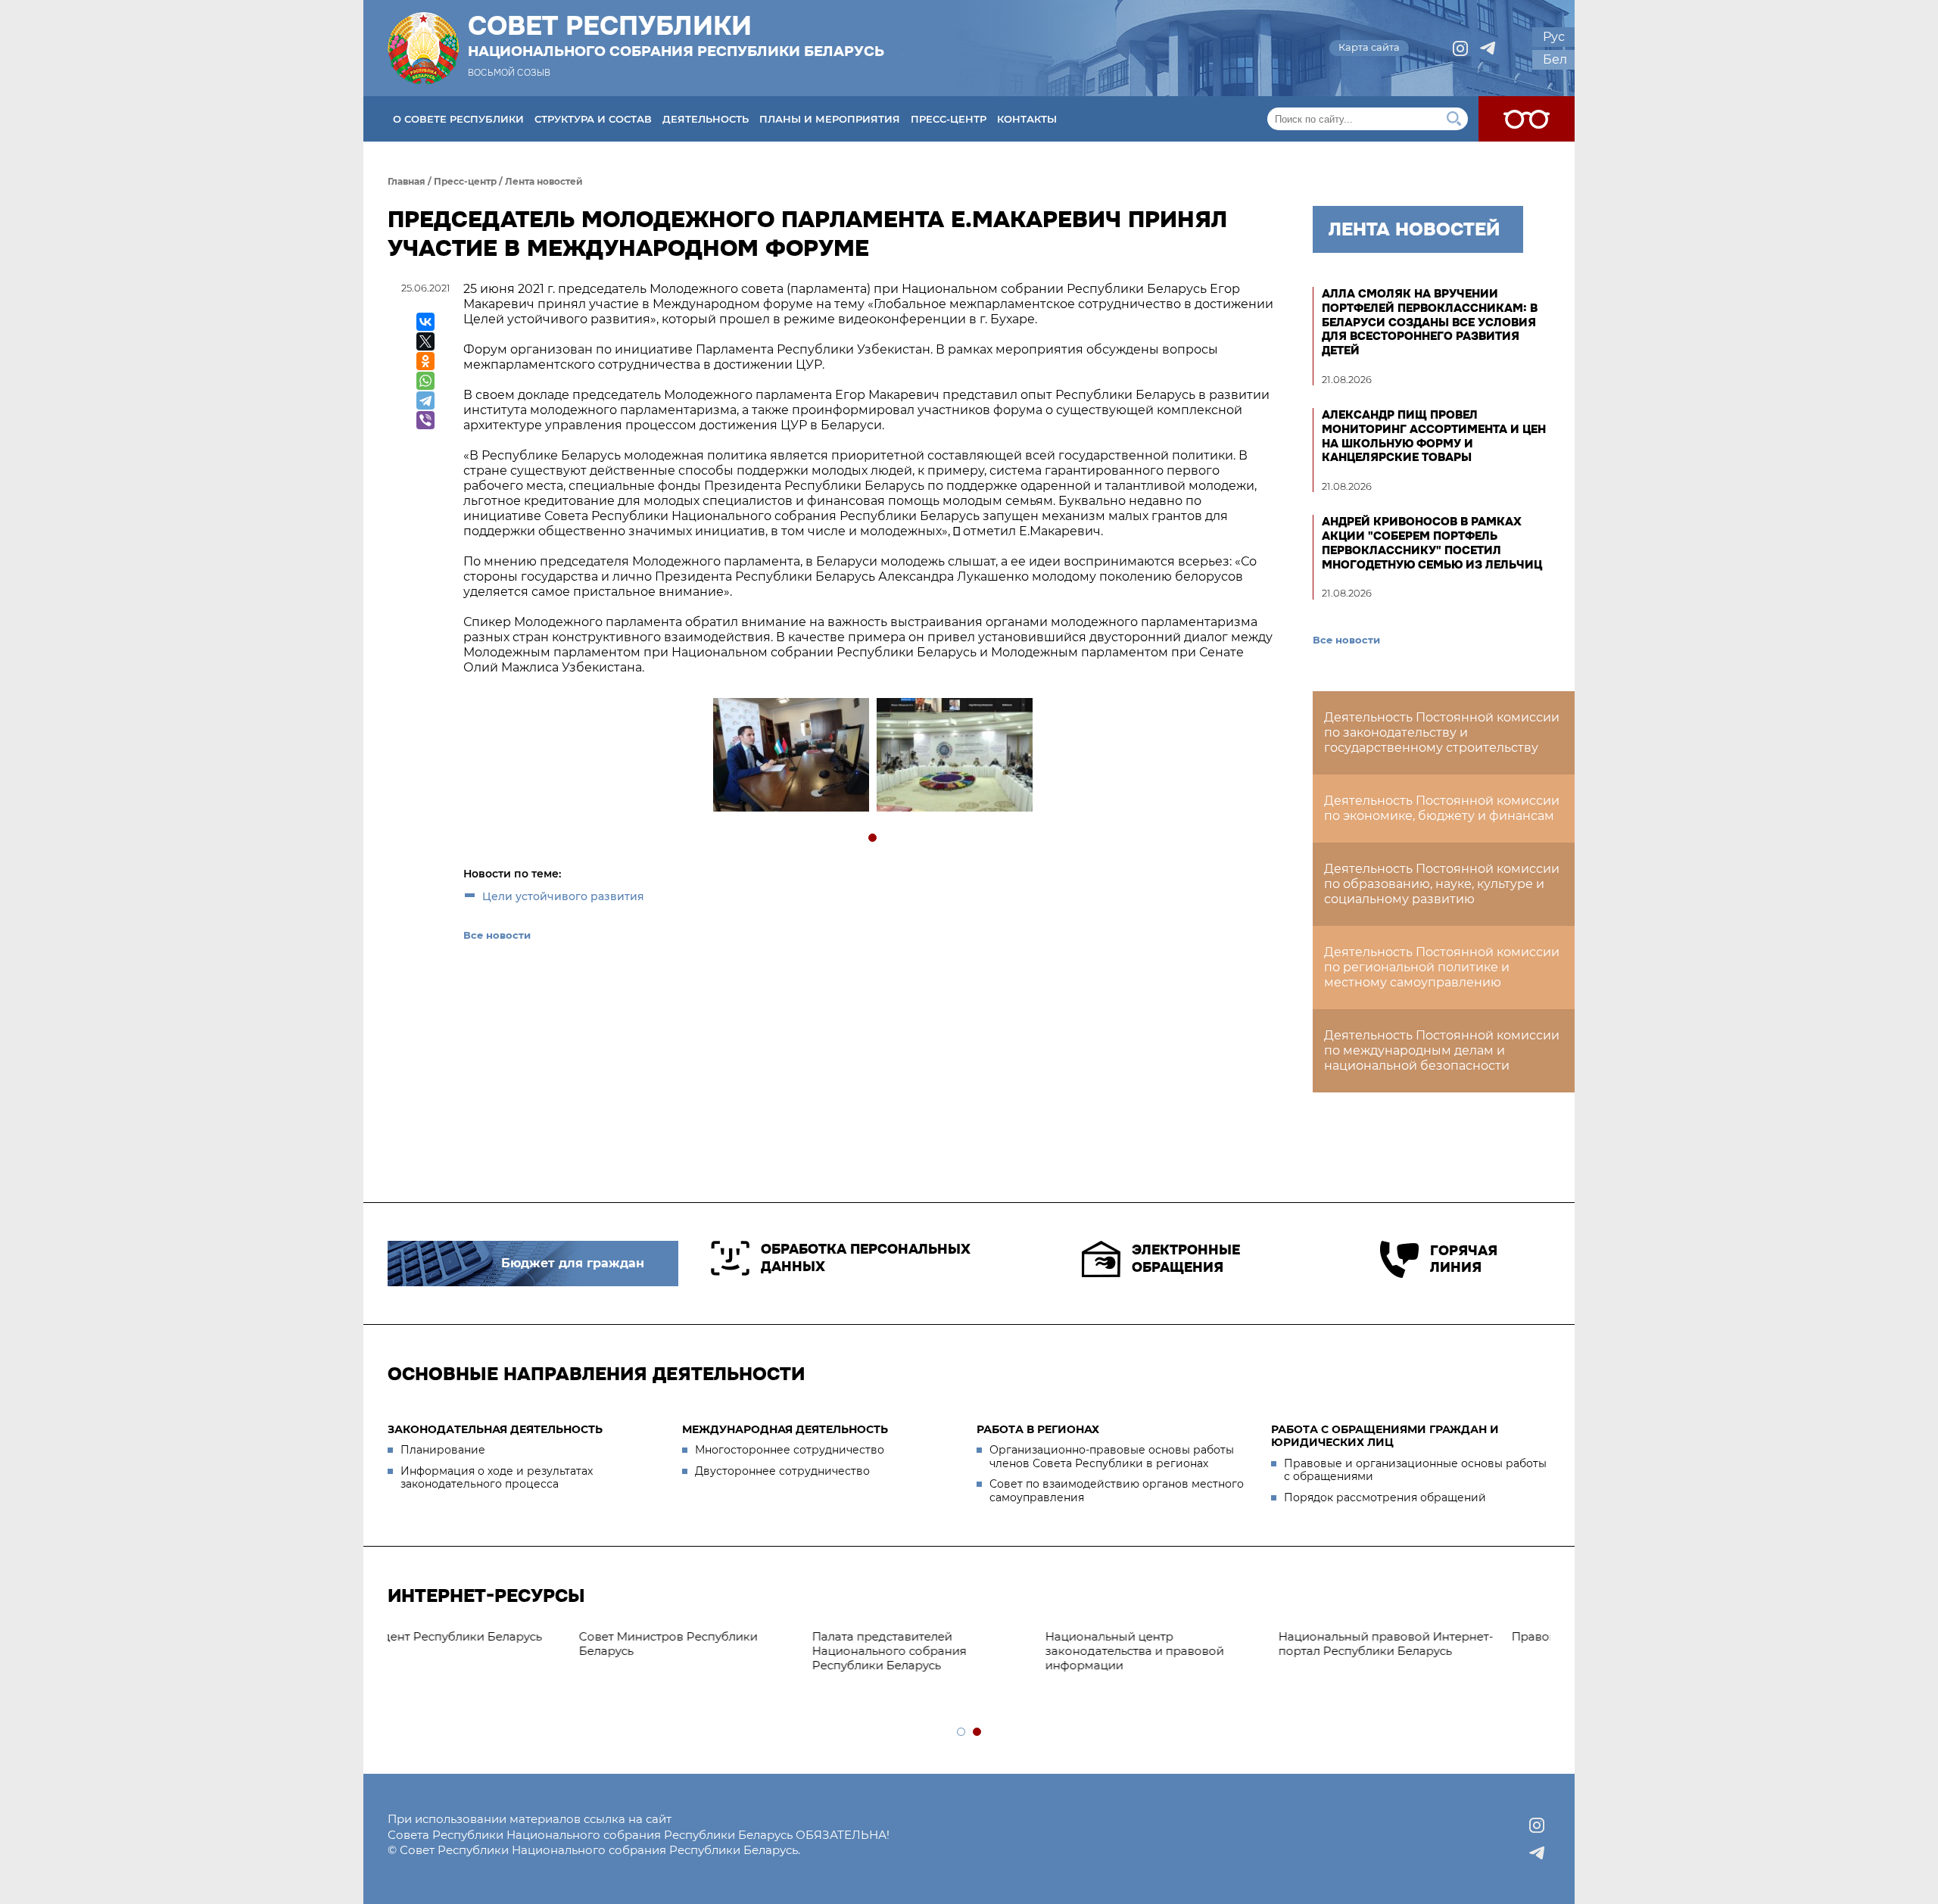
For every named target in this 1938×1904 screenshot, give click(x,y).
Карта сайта (1369, 47)
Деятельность (706, 119)
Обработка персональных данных (866, 1258)
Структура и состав (593, 119)
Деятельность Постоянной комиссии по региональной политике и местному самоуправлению (1442, 967)
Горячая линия (1464, 1259)
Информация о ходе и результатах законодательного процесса (497, 1478)
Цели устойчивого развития (563, 896)
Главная (407, 181)
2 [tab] (978, 1733)
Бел (1555, 59)
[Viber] (425, 420)
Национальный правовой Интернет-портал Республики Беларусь (736, 1644)
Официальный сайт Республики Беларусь (1189, 1644)
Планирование (443, 1450)
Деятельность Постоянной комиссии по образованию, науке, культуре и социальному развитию (1442, 884)
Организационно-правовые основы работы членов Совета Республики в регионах (1112, 1457)
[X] (425, 341)
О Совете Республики (458, 119)
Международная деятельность (785, 1429)
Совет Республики (676, 36)
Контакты (1027, 119)
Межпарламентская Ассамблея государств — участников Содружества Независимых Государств (1420, 1658)
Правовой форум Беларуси (942, 1636)
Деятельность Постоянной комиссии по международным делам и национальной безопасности (1442, 1050)
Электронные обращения (1186, 1259)
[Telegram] (425, 400)
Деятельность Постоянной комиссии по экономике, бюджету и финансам (1442, 808)
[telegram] (1488, 48)
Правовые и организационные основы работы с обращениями (1415, 1470)
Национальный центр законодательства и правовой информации (484, 1651)
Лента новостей (544, 181)
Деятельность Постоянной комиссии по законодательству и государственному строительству (1442, 732)
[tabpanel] (790, 757)
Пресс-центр (949, 119)
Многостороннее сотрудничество (790, 1450)
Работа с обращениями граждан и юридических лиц (1385, 1436)
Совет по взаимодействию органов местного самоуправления (1117, 1491)
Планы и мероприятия (830, 119)
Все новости (497, 935)
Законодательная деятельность (495, 1429)
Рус (1554, 37)
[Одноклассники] (425, 361)
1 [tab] (873, 838)
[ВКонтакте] (425, 322)
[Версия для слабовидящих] (1527, 119)
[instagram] (1460, 48)
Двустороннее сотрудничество (782, 1471)
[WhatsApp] (425, 381)
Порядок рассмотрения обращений (1385, 1497)
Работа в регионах (1038, 1429)
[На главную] (423, 48)
